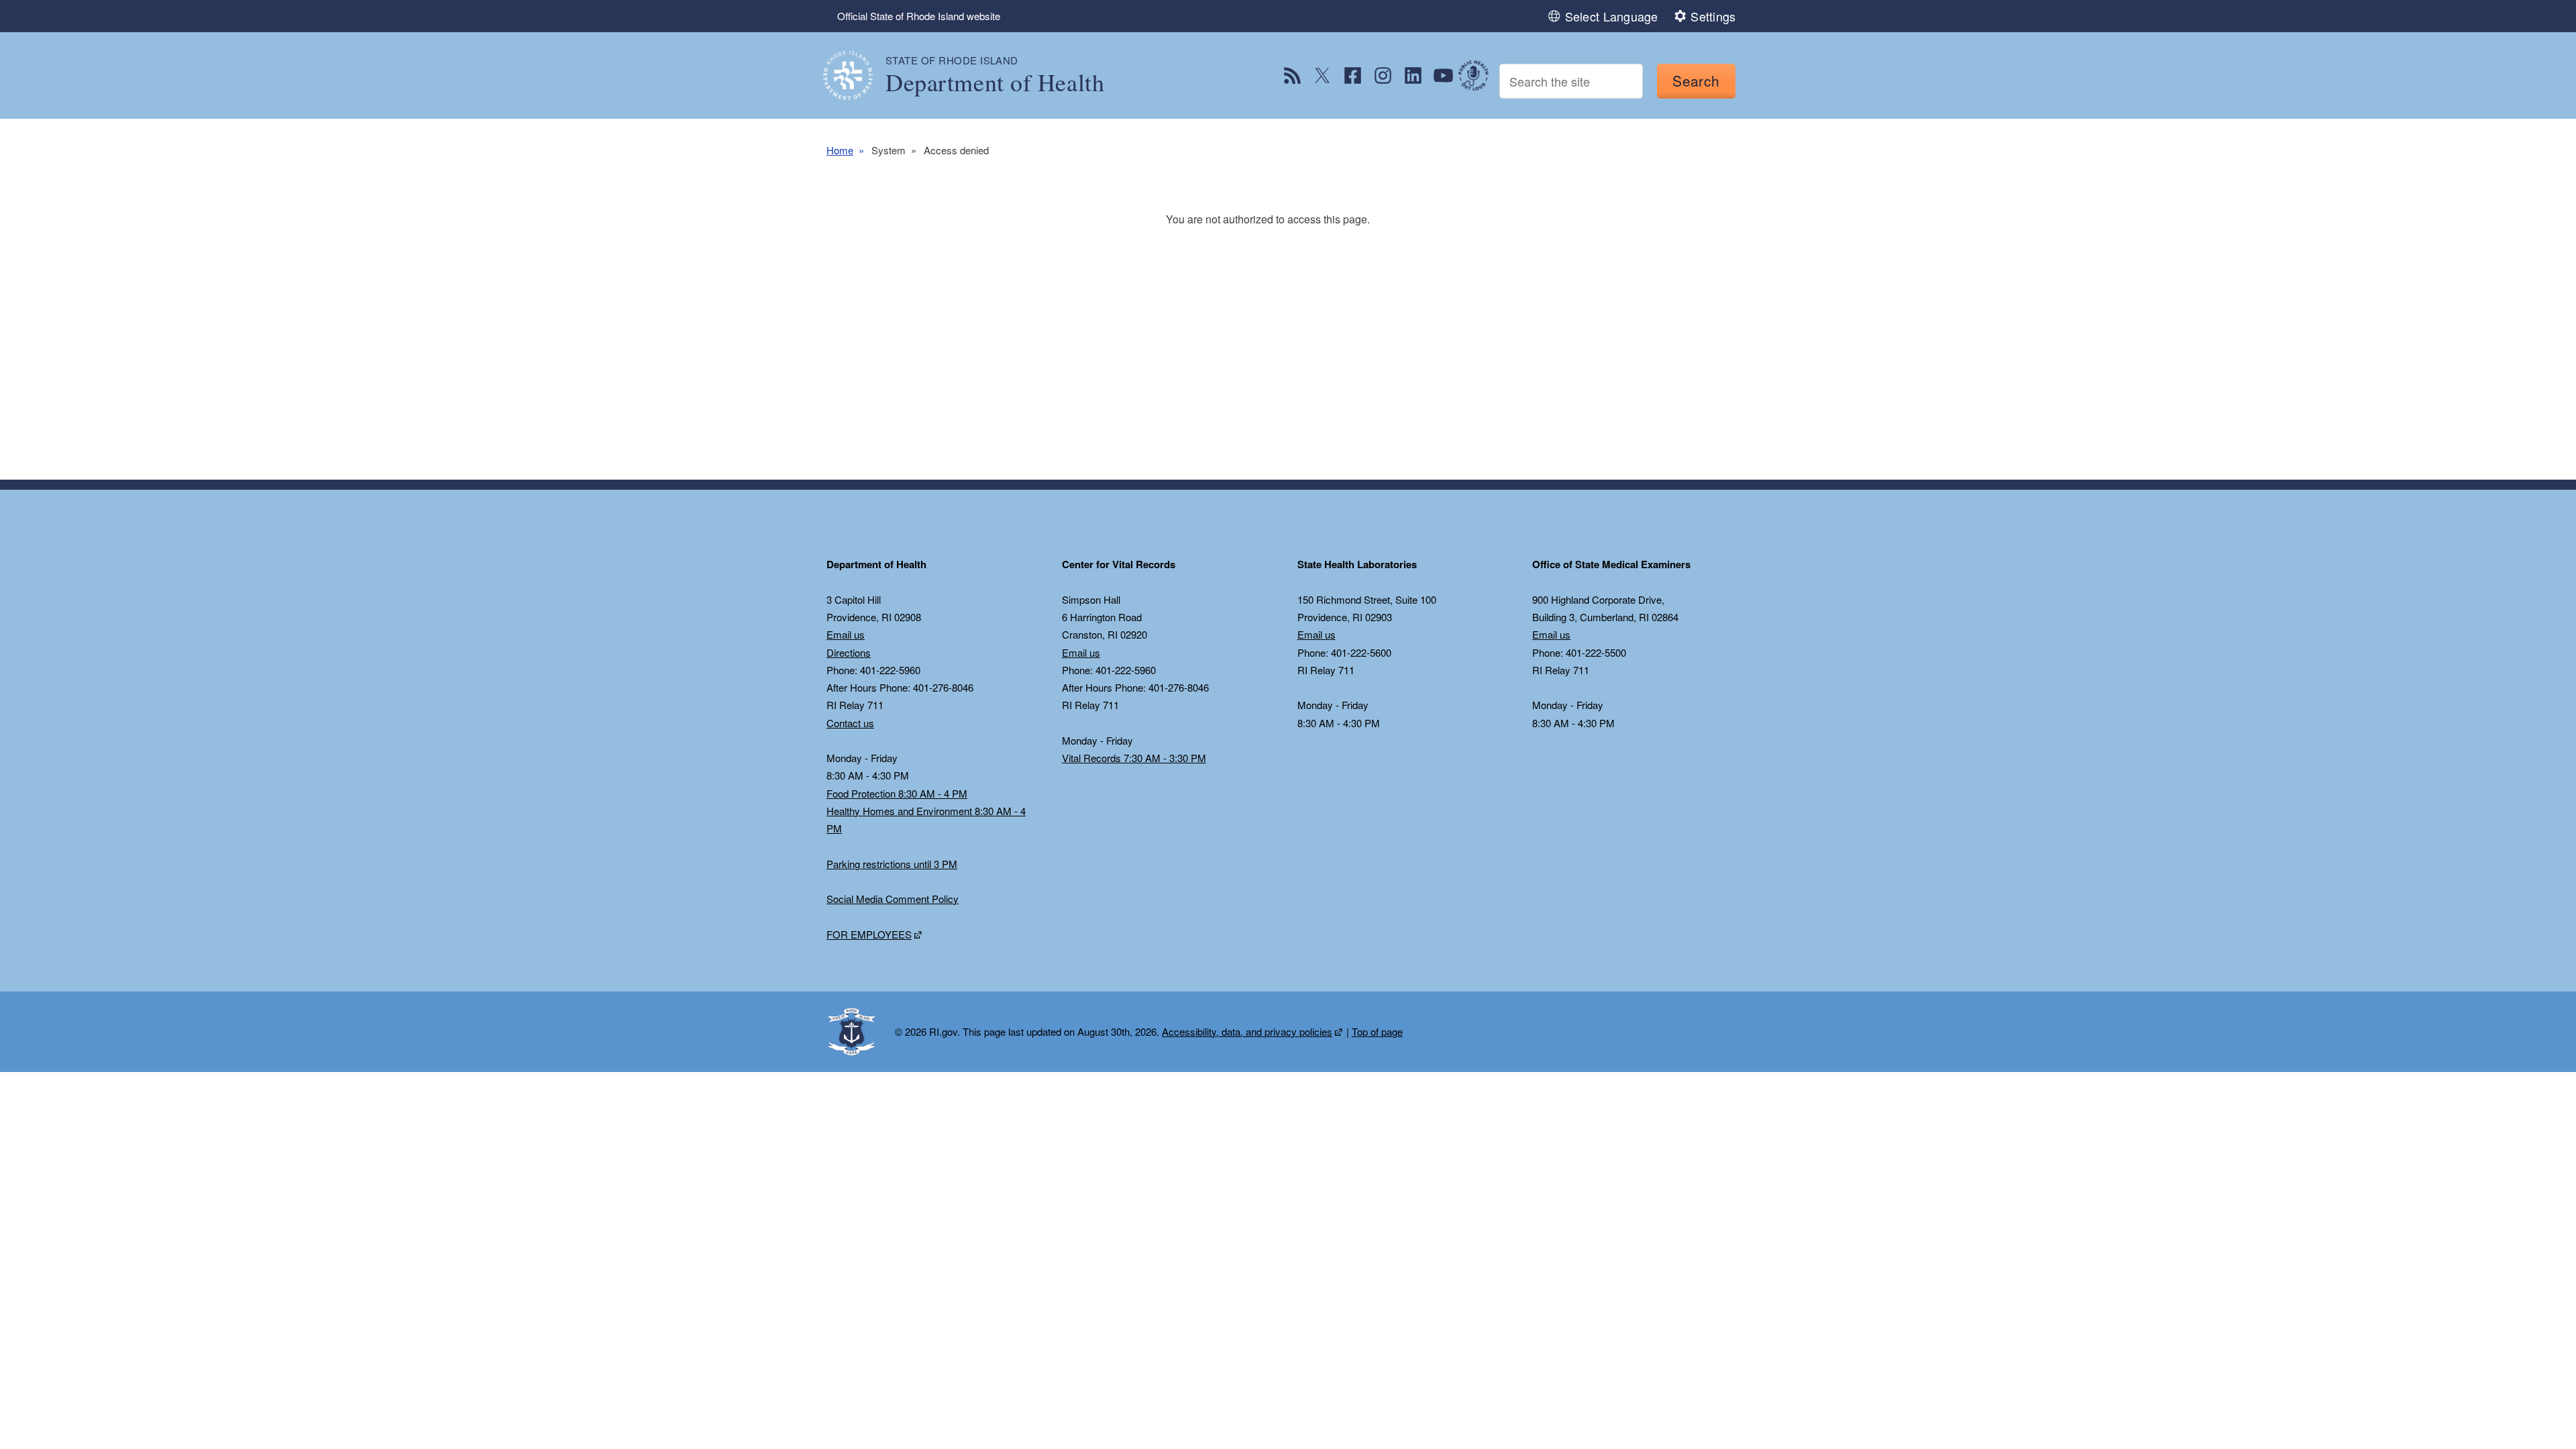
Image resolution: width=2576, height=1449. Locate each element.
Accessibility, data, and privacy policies (1247, 1031)
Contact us (850, 723)
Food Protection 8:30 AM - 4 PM (897, 793)
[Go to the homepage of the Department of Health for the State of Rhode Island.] (856, 75)
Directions (849, 652)
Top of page (1377, 1031)
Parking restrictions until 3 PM (892, 864)
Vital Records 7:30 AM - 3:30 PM (1134, 758)
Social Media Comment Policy (893, 899)
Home (840, 150)
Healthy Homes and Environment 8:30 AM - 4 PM (926, 819)
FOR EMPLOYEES (869, 934)
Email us (846, 634)
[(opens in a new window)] (1292, 75)
